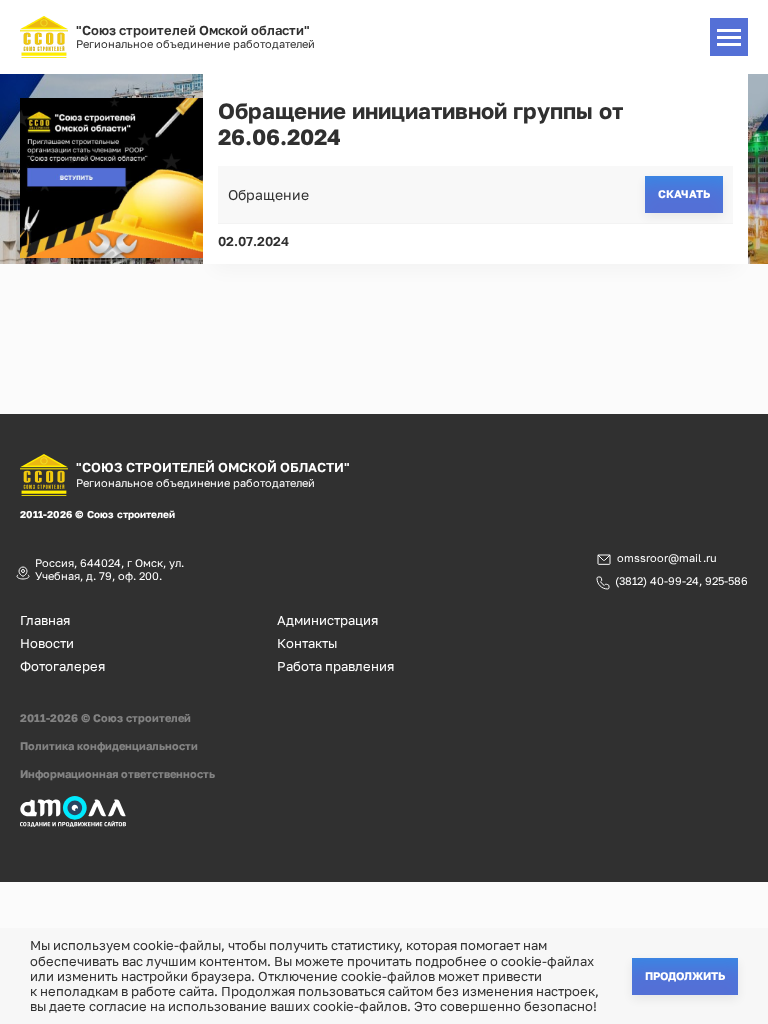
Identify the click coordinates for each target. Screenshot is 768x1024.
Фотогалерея (62, 666)
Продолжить (685, 975)
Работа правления (335, 666)
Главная (45, 620)
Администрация (327, 620)
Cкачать (684, 193)
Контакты (307, 643)
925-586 (726, 581)
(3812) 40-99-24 (657, 581)
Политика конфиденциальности (109, 745)
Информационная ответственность (117, 773)
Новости (47, 643)
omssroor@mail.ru (667, 558)
